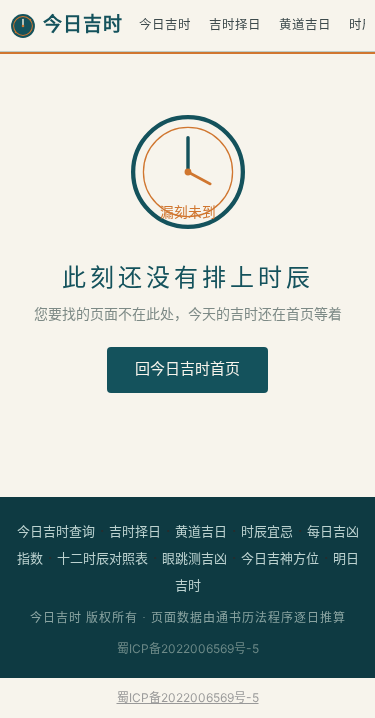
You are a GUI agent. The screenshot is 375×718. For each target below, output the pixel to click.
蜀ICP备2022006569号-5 (188, 648)
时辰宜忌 (267, 531)
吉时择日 (235, 24)
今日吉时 (165, 24)
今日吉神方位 (280, 558)
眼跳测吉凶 (194, 558)
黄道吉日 (305, 24)
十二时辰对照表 (102, 558)
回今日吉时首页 (187, 369)
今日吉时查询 (56, 531)
